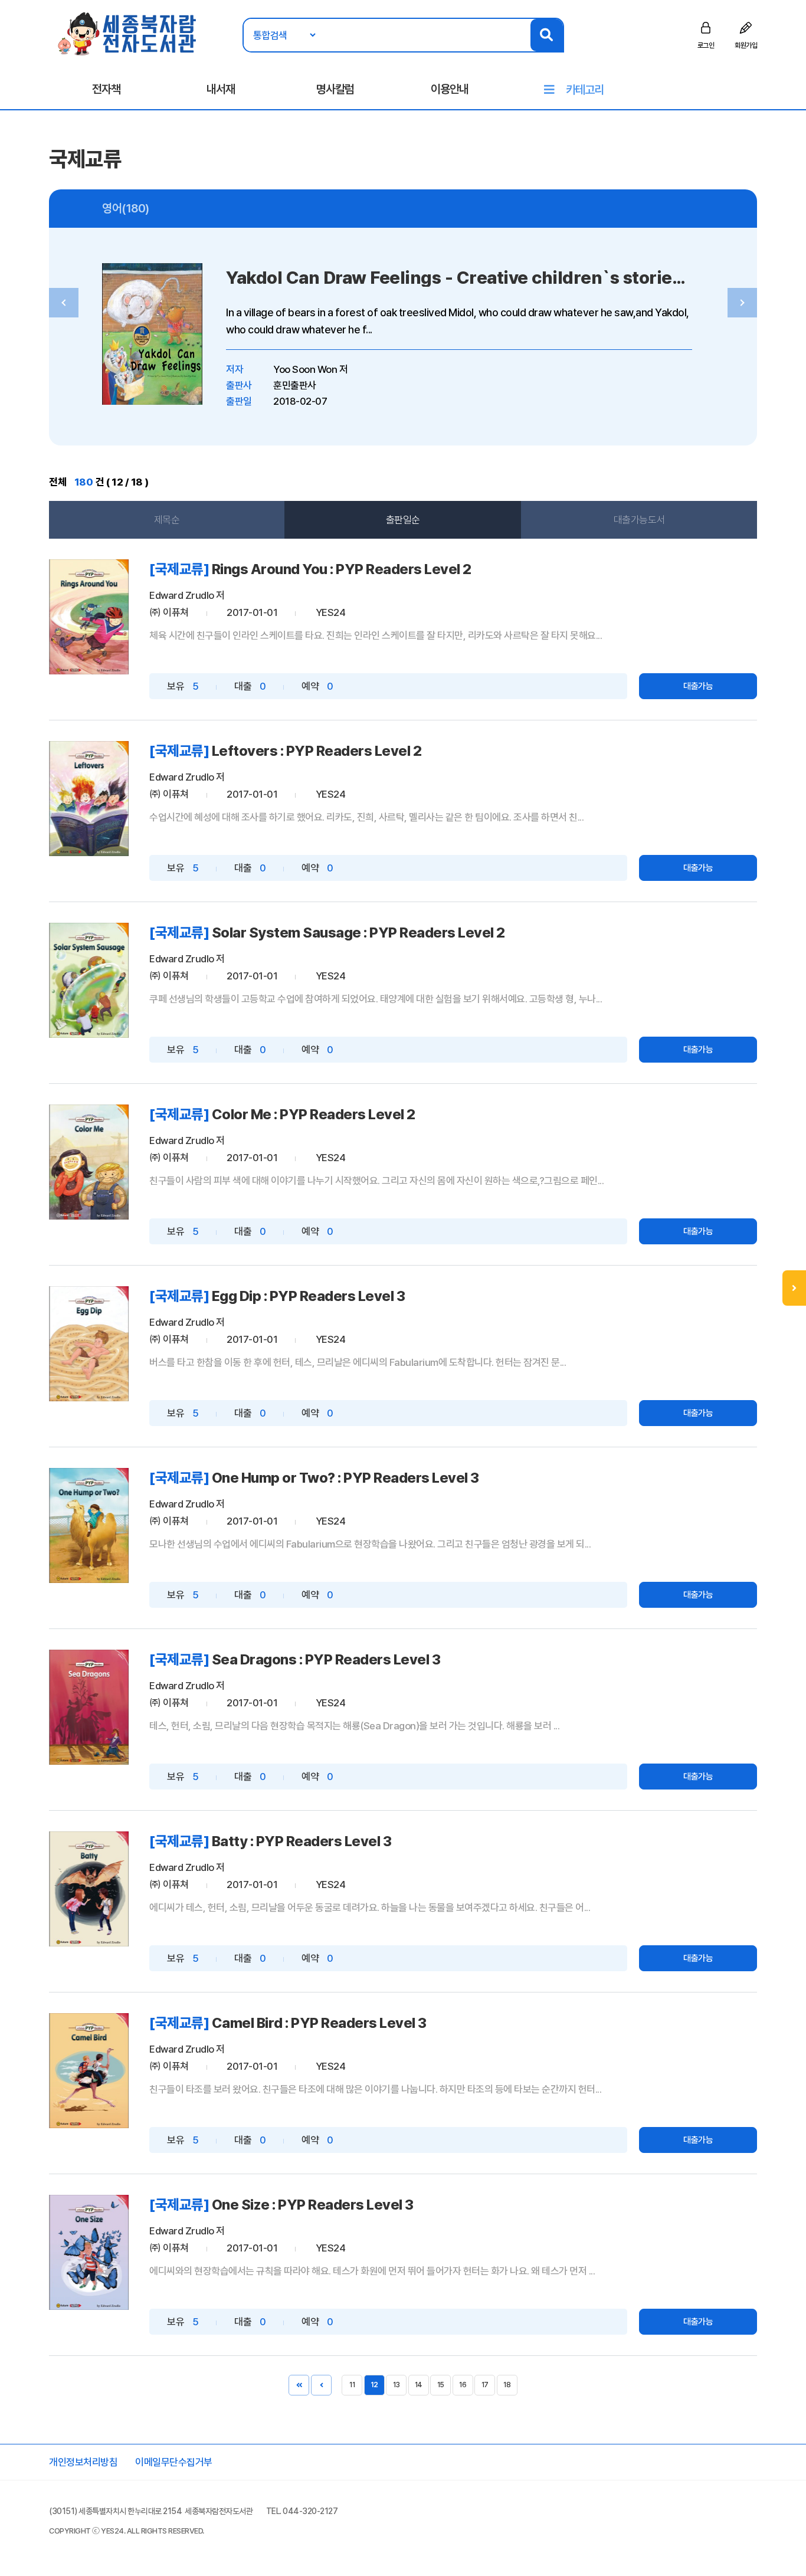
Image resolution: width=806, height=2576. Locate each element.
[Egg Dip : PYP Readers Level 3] (89, 1344)
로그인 (706, 45)
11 (352, 2385)
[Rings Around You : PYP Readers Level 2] (89, 617)
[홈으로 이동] (128, 33)
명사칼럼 (335, 89)
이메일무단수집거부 (174, 2462)
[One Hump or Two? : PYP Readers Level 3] (89, 1525)
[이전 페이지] (321, 2385)
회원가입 (746, 45)
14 (419, 2385)
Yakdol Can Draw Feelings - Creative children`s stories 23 (466, 278)
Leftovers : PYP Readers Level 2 (317, 751)
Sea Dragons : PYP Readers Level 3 (326, 1659)
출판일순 (403, 520)
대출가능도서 (639, 520)
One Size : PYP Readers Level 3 (313, 2205)
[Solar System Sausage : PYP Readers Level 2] (89, 980)
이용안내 (450, 89)
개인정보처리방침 (83, 2462)
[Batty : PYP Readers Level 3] (89, 1889)
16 (463, 2385)
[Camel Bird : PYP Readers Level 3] (89, 2071)
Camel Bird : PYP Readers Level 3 (319, 2023)
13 (396, 2385)
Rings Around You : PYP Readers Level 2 (342, 569)
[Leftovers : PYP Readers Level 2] (89, 799)
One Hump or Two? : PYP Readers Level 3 (345, 1478)
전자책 (106, 89)
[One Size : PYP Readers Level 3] (89, 2252)
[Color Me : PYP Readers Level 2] (89, 1162)
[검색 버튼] (547, 35)
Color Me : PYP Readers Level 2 (314, 1114)
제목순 (167, 520)
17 (485, 2385)
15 (441, 2385)
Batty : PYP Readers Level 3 (302, 1841)
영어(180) (126, 208)
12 (374, 2385)
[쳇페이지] (299, 2385)
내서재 (221, 89)
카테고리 (585, 90)
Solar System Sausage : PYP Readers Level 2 (358, 933)
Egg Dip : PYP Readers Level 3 (309, 1296)
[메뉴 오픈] (794, 1288)
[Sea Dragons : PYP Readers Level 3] (89, 1707)
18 (507, 2385)
